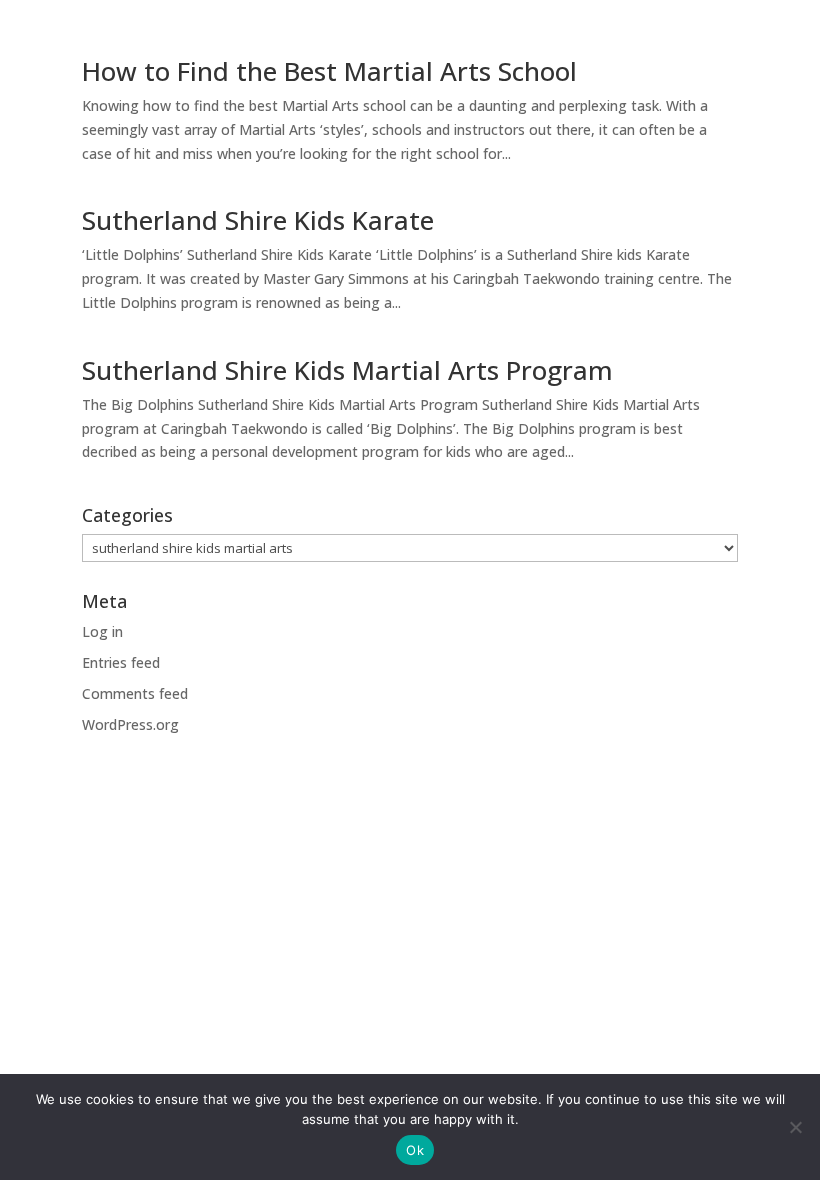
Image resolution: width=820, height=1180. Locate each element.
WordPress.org (130, 724)
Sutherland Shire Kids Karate (258, 220)
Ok (415, 1150)
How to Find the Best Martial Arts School (329, 71)
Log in (102, 631)
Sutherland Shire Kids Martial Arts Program (347, 370)
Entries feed (121, 662)
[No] (795, 1127)
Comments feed (135, 693)
